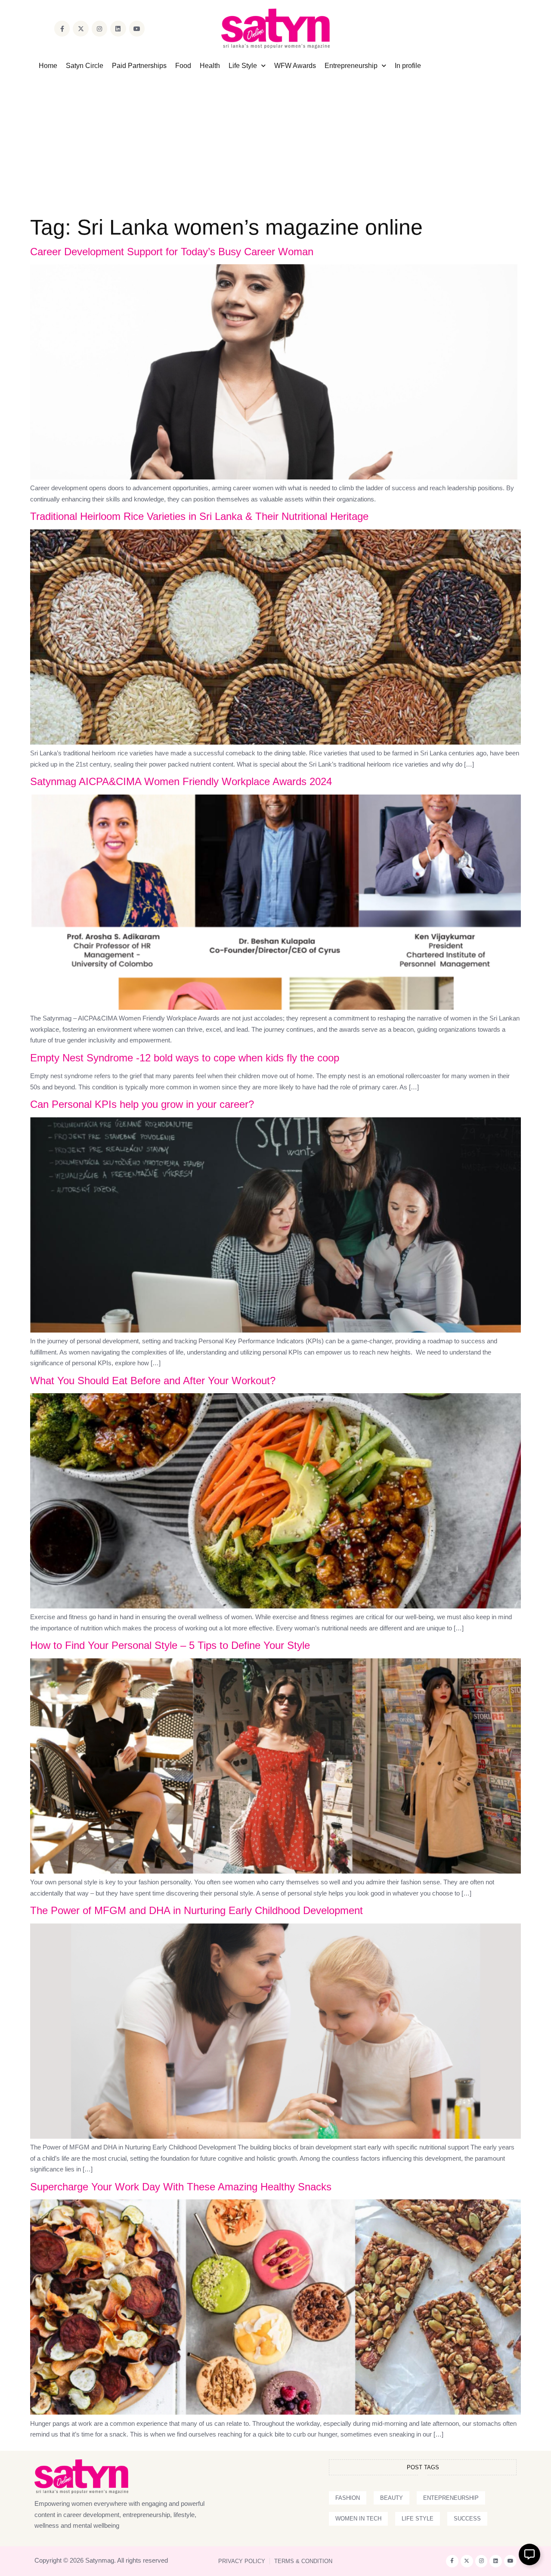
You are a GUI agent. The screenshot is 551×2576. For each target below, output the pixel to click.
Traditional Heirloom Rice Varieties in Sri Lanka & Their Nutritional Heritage (199, 516)
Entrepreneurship (351, 66)
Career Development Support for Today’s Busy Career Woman (172, 252)
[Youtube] (137, 28)
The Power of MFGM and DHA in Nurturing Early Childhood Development (197, 1910)
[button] (348, 2498)
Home (48, 66)
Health (210, 66)
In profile (408, 66)
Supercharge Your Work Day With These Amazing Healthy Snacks (181, 2187)
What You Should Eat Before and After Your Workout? (153, 1381)
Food (183, 66)
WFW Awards (295, 66)
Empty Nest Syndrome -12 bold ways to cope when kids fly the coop (185, 1058)
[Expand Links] (529, 2554)
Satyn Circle (85, 66)
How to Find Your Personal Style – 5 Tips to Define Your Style (170, 1645)
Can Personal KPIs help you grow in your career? (142, 1104)
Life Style (243, 66)
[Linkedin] (118, 28)
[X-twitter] (80, 28)
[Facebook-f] (62, 28)
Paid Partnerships (139, 66)
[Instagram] (99, 28)
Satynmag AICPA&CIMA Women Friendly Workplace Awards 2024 (181, 781)
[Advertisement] (275, 135)
